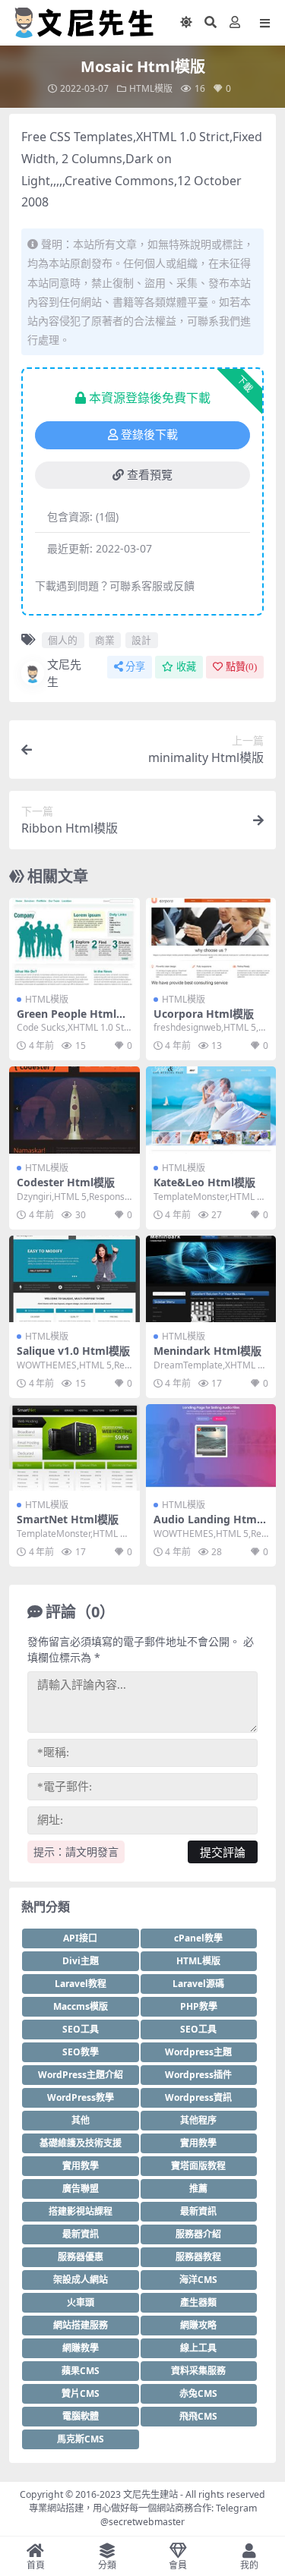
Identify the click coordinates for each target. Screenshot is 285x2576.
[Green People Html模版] (74, 941)
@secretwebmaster (142, 2522)
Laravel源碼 (198, 1984)
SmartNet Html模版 (68, 1519)
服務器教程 (198, 2257)
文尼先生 (64, 673)
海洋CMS (198, 2280)
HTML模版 (151, 88)
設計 (141, 640)
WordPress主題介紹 (81, 2075)
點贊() (241, 667)
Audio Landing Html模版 (207, 1526)
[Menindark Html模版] (211, 1279)
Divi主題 (81, 1961)
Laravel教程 (81, 1984)
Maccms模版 (81, 2006)
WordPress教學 (81, 2097)
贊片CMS (81, 2393)
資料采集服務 (198, 2371)
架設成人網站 (81, 2280)
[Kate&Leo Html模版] (211, 1110)
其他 (81, 2120)
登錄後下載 (149, 435)
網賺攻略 (198, 2325)
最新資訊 (198, 2211)
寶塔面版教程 (198, 2166)
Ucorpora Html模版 (204, 1014)
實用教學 (198, 2143)
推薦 (198, 2189)
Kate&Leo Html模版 (204, 1182)
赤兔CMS (198, 2393)
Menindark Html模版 (207, 1351)
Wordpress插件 (198, 2075)
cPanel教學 (198, 1938)
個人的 (63, 640)
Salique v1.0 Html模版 (73, 1351)
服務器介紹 (198, 2234)
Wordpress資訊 (198, 2097)
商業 (105, 640)
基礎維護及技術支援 (81, 2143)
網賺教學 (81, 2348)
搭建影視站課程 (81, 2211)
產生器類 (198, 2302)
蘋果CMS (81, 2371)
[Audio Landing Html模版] (211, 1447)
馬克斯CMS (81, 2439)
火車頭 (81, 2302)
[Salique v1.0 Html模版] (74, 1279)
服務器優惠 (81, 2257)
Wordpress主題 (198, 2052)
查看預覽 (150, 475)
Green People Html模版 (72, 1020)
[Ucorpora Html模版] (211, 941)
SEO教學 (81, 2052)
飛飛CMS (198, 2416)
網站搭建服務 (81, 2325)
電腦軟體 (81, 2416)
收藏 (186, 667)
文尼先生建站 (150, 2494)
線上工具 (198, 2348)
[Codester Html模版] (74, 1110)
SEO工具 (81, 2029)
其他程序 (198, 2120)
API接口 (80, 1938)
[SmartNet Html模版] (74, 1447)
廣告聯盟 (81, 2189)
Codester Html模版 (66, 1182)
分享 (135, 667)
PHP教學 (199, 2006)
